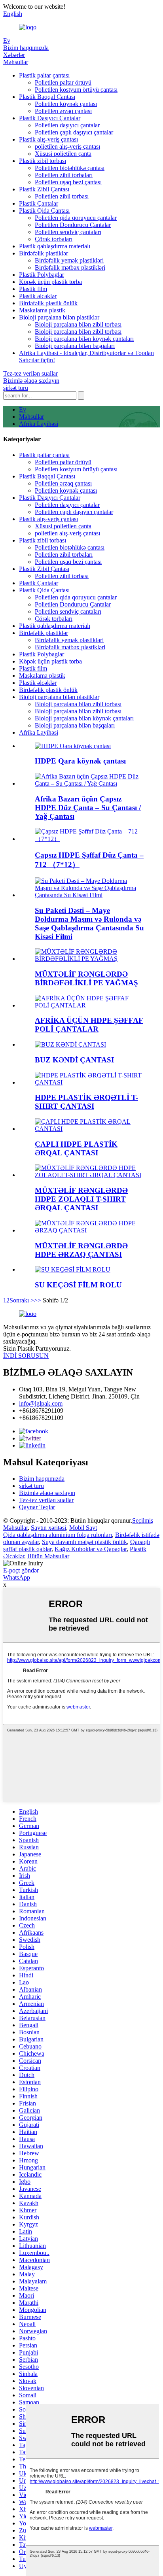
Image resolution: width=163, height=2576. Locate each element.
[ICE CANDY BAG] (70, 1044)
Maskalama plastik (42, 310)
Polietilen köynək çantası (66, 104)
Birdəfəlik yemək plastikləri (69, 260)
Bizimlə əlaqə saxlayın (31, 381)
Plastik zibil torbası (43, 161)
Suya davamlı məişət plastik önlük (84, 1542)
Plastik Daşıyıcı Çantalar (50, 118)
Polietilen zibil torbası (62, 196)
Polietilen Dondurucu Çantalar (73, 225)
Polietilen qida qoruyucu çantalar (76, 218)
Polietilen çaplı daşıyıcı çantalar (74, 132)
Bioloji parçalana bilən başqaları (75, 346)
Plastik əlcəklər (38, 296)
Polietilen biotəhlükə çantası (70, 168)
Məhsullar (16, 62)
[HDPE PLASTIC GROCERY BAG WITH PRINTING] (89, 1129)
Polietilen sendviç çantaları (68, 232)
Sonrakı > (22, 1300)
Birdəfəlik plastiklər (44, 253)
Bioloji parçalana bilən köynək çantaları (84, 339)
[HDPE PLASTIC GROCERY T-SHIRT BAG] (89, 1082)
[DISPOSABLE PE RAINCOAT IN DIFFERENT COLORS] (89, 959)
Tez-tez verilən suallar (30, 373)
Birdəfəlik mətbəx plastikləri (70, 267)
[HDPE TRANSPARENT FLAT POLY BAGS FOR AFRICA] (89, 1005)
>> (38, 1300)
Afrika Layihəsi (39, 424)
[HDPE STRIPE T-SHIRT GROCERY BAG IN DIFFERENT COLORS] (89, 1175)
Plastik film (33, 289)
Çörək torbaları (54, 239)
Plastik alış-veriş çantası (48, 139)
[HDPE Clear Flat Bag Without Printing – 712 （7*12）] (89, 839)
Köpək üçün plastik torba (50, 282)
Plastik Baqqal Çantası (47, 97)
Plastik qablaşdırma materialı (55, 246)
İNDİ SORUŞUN (26, 1356)
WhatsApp (17, 1577)
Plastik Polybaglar (42, 275)
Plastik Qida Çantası (44, 211)
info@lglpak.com (41, 1403)
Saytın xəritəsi (48, 1528)
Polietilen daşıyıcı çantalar (67, 125)
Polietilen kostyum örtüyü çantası (76, 90)
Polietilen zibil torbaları (64, 175)
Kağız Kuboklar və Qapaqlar (91, 1549)
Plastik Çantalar (39, 203)
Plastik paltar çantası (44, 75)
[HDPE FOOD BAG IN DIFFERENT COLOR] (89, 1230)
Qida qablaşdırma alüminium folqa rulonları (58, 1535)
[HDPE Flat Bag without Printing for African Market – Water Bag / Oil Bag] (89, 783)
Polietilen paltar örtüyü (63, 82)
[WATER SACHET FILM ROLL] (73, 1269)
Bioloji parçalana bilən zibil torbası (78, 324)
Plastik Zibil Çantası (44, 189)
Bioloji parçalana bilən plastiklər (59, 317)
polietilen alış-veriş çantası (67, 146)
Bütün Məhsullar (48, 1556)
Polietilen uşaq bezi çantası (68, 182)
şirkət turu (16, 388)
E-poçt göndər (21, 1570)
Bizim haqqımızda (26, 48)
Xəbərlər (14, 55)
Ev (7, 41)
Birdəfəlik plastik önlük (48, 303)
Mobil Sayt (83, 1528)
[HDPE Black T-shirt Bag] (73, 746)
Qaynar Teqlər (37, 1507)
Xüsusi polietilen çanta (63, 154)
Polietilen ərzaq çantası (63, 111)
